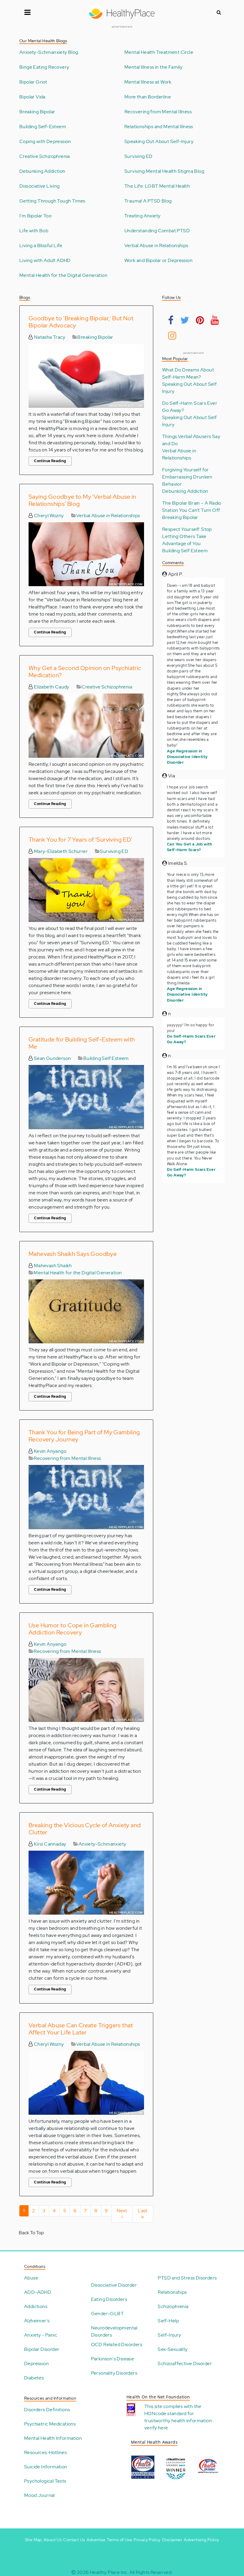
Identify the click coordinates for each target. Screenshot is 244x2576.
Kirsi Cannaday (49, 1844)
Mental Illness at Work (148, 82)
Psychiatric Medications (50, 2424)
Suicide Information (46, 2467)
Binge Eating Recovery (44, 67)
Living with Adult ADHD (45, 261)
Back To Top (31, 2233)
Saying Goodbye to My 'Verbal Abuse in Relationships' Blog (82, 500)
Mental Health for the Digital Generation (63, 275)
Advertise (96, 2540)
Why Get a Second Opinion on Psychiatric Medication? (85, 672)
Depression (36, 2364)
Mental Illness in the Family (153, 67)
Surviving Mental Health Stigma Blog (164, 171)
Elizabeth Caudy (51, 687)
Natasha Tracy (49, 337)
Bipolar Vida (32, 97)
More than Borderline (148, 97)
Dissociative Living (40, 186)
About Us (53, 2540)
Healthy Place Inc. (109, 2572)
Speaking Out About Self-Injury (159, 142)
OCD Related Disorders (117, 2344)
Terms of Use (119, 2540)
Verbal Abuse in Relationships (156, 246)
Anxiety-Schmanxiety (103, 1844)
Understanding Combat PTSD (157, 231)
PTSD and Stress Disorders (187, 2278)
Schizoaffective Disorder (185, 2364)
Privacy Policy (147, 2540)
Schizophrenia (173, 2306)
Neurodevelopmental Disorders (114, 2331)
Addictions (36, 2306)
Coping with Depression (45, 142)
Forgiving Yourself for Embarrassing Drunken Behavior (187, 477)
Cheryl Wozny (48, 516)
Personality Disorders (114, 2373)
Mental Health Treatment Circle (159, 52)
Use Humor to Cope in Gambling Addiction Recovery (73, 1629)
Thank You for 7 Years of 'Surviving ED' (80, 840)
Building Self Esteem (106, 1058)
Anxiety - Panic (41, 2335)
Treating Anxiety (142, 216)
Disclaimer (172, 2540)
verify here (156, 2428)
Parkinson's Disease (113, 2359)
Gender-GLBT (107, 2314)
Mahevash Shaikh (52, 1266)
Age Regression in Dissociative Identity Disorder (187, 757)
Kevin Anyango (50, 1451)
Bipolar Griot (33, 82)
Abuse (31, 2278)
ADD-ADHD (38, 2292)
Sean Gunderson (52, 1058)
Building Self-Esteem (43, 127)
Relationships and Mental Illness (159, 127)
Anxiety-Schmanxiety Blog (49, 52)
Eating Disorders (109, 2299)
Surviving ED (139, 156)
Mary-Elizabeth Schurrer (60, 851)
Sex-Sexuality (173, 2349)
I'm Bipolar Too (35, 216)
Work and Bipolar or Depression (158, 261)
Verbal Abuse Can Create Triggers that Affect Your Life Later (81, 2029)
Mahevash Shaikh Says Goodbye (73, 1254)
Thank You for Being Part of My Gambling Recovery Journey (84, 1436)
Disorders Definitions (47, 2410)
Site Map (33, 2540)
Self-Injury (169, 2335)
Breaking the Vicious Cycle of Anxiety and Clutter (85, 1829)
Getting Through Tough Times (52, 201)
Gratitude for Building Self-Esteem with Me (82, 1043)
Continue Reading (50, 461)
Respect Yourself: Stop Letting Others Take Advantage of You (187, 536)
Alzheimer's (37, 2321)
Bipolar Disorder (42, 2349)
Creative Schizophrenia (45, 156)
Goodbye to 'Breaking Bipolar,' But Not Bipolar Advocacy (81, 322)
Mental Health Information (53, 2438)
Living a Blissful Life (41, 246)
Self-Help (168, 2321)
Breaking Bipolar (37, 112)
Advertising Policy (201, 2540)
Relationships (172, 2292)
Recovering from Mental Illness (158, 112)
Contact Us (74, 2540)
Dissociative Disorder (114, 2285)
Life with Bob (34, 231)
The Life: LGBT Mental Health (157, 186)
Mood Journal (39, 2495)
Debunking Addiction (42, 171)
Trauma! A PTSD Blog (148, 201)
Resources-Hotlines (45, 2452)
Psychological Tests (45, 2481)
